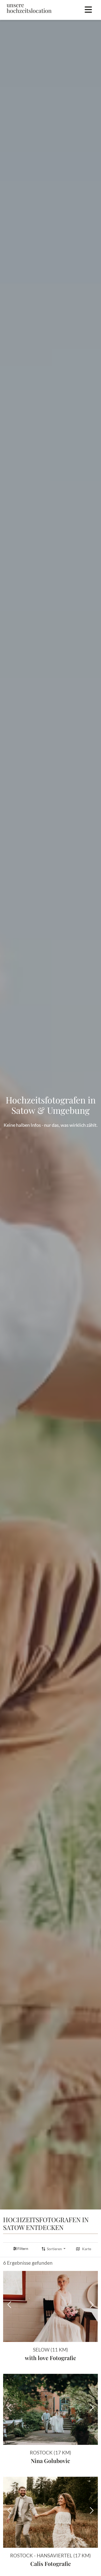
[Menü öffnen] (88, 10)
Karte (87, 2249)
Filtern (23, 2249)
